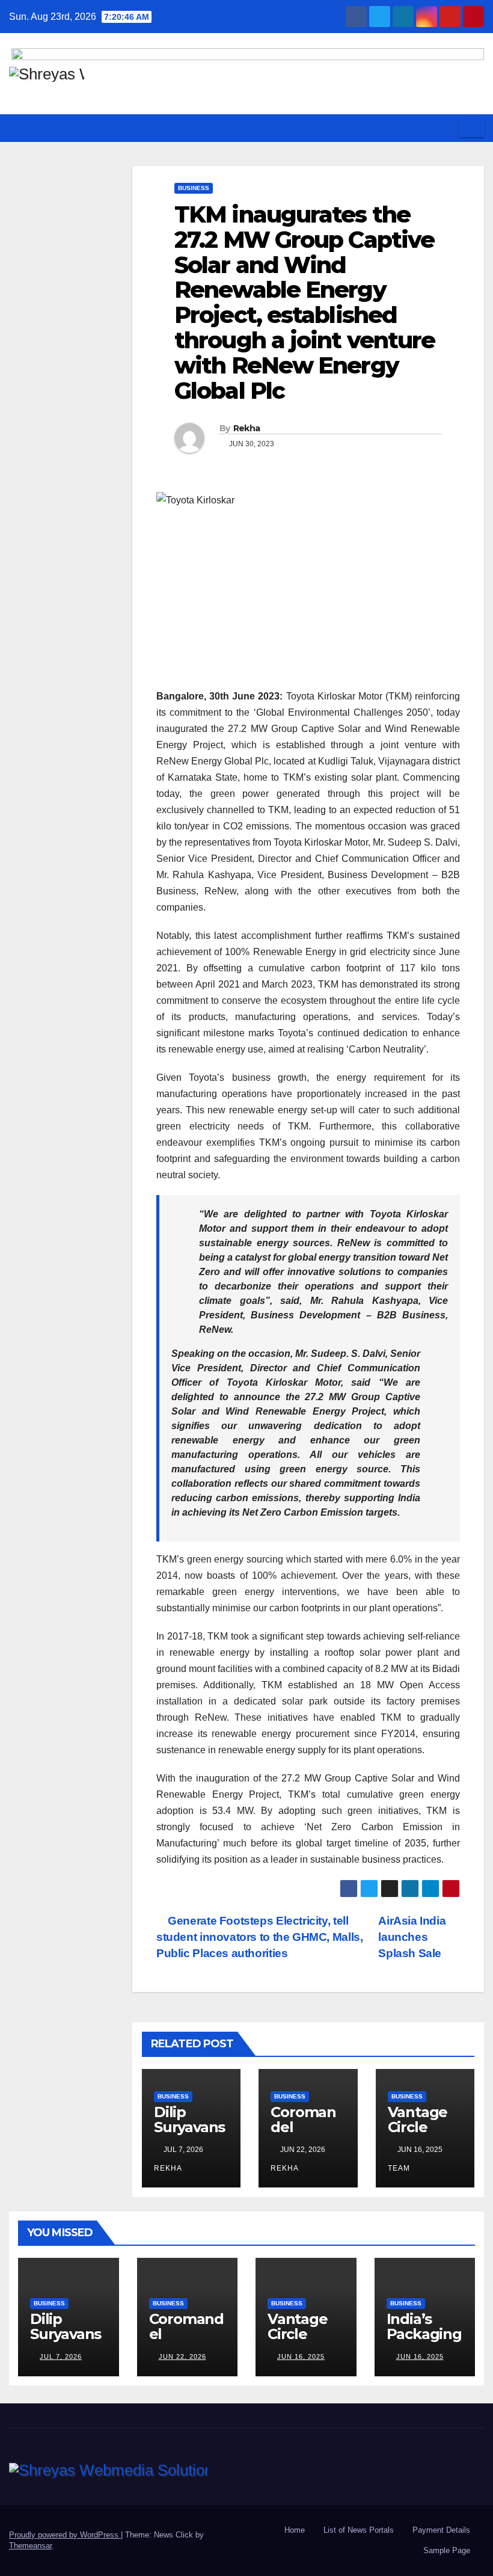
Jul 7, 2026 (61, 2356)
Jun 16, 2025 (301, 2356)
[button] (446, 128)
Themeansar (30, 2546)
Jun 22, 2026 (182, 2356)
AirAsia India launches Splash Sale (412, 1937)
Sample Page (447, 2550)
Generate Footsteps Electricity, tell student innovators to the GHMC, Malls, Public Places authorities (259, 1937)
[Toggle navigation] (471, 128)
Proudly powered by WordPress (65, 2535)
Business (194, 188)
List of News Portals (359, 2530)
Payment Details (441, 2530)
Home (295, 2530)
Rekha (247, 428)
